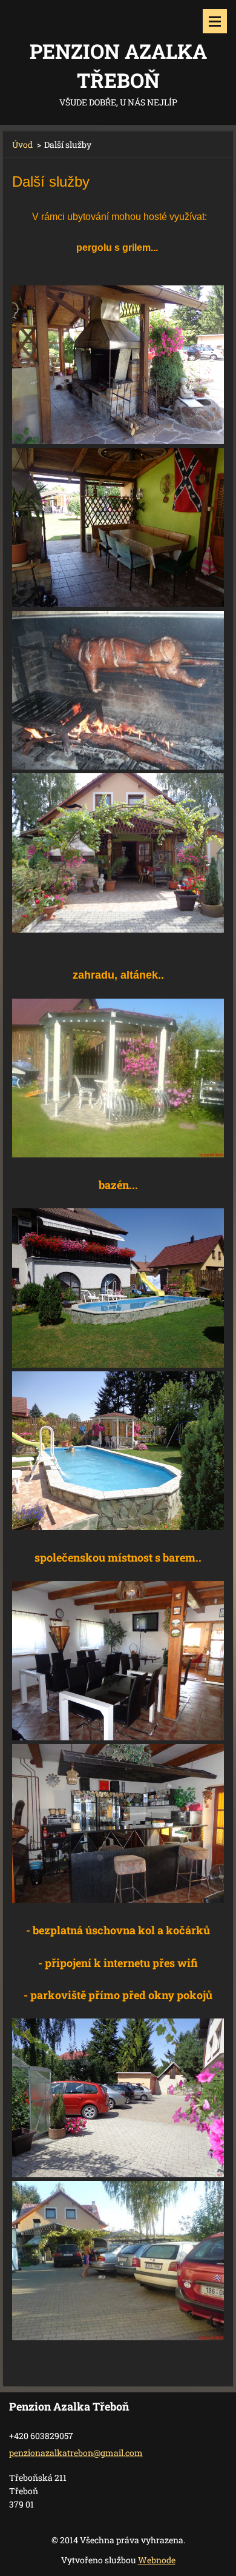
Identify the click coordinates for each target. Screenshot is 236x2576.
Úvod (22, 145)
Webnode (157, 2560)
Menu (215, 21)
